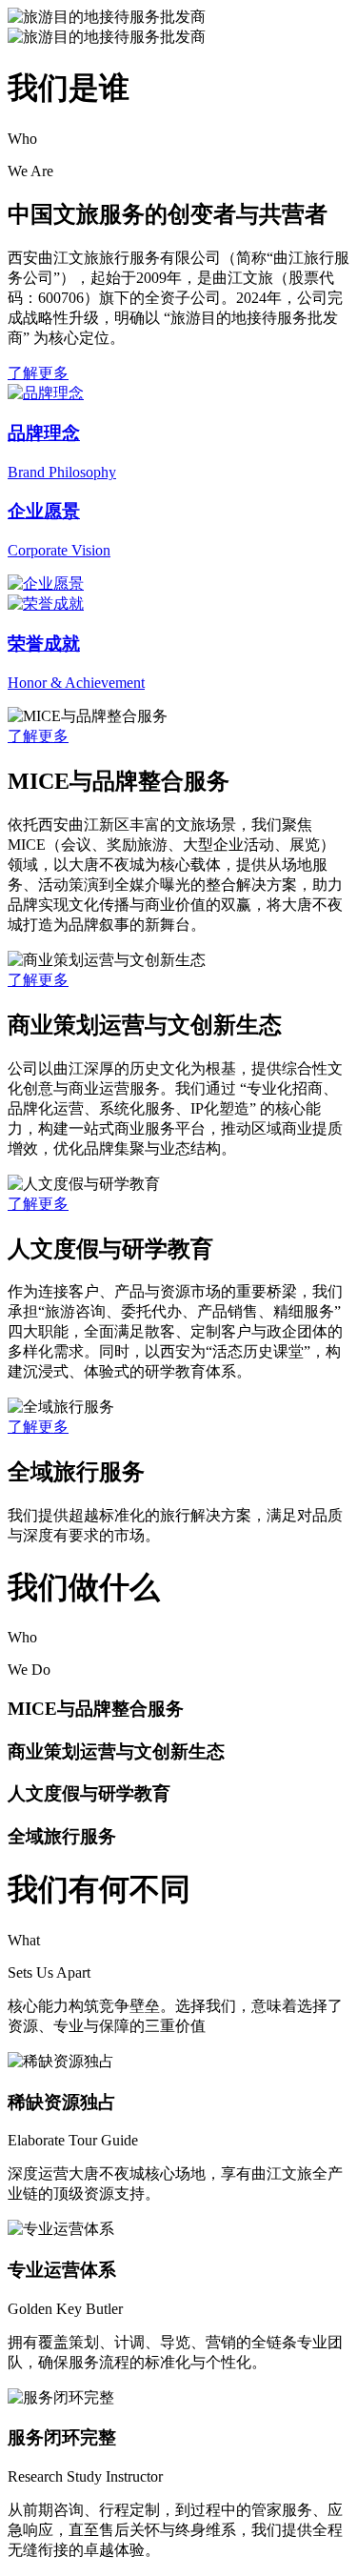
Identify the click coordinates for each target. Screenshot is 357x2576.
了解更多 (38, 373)
